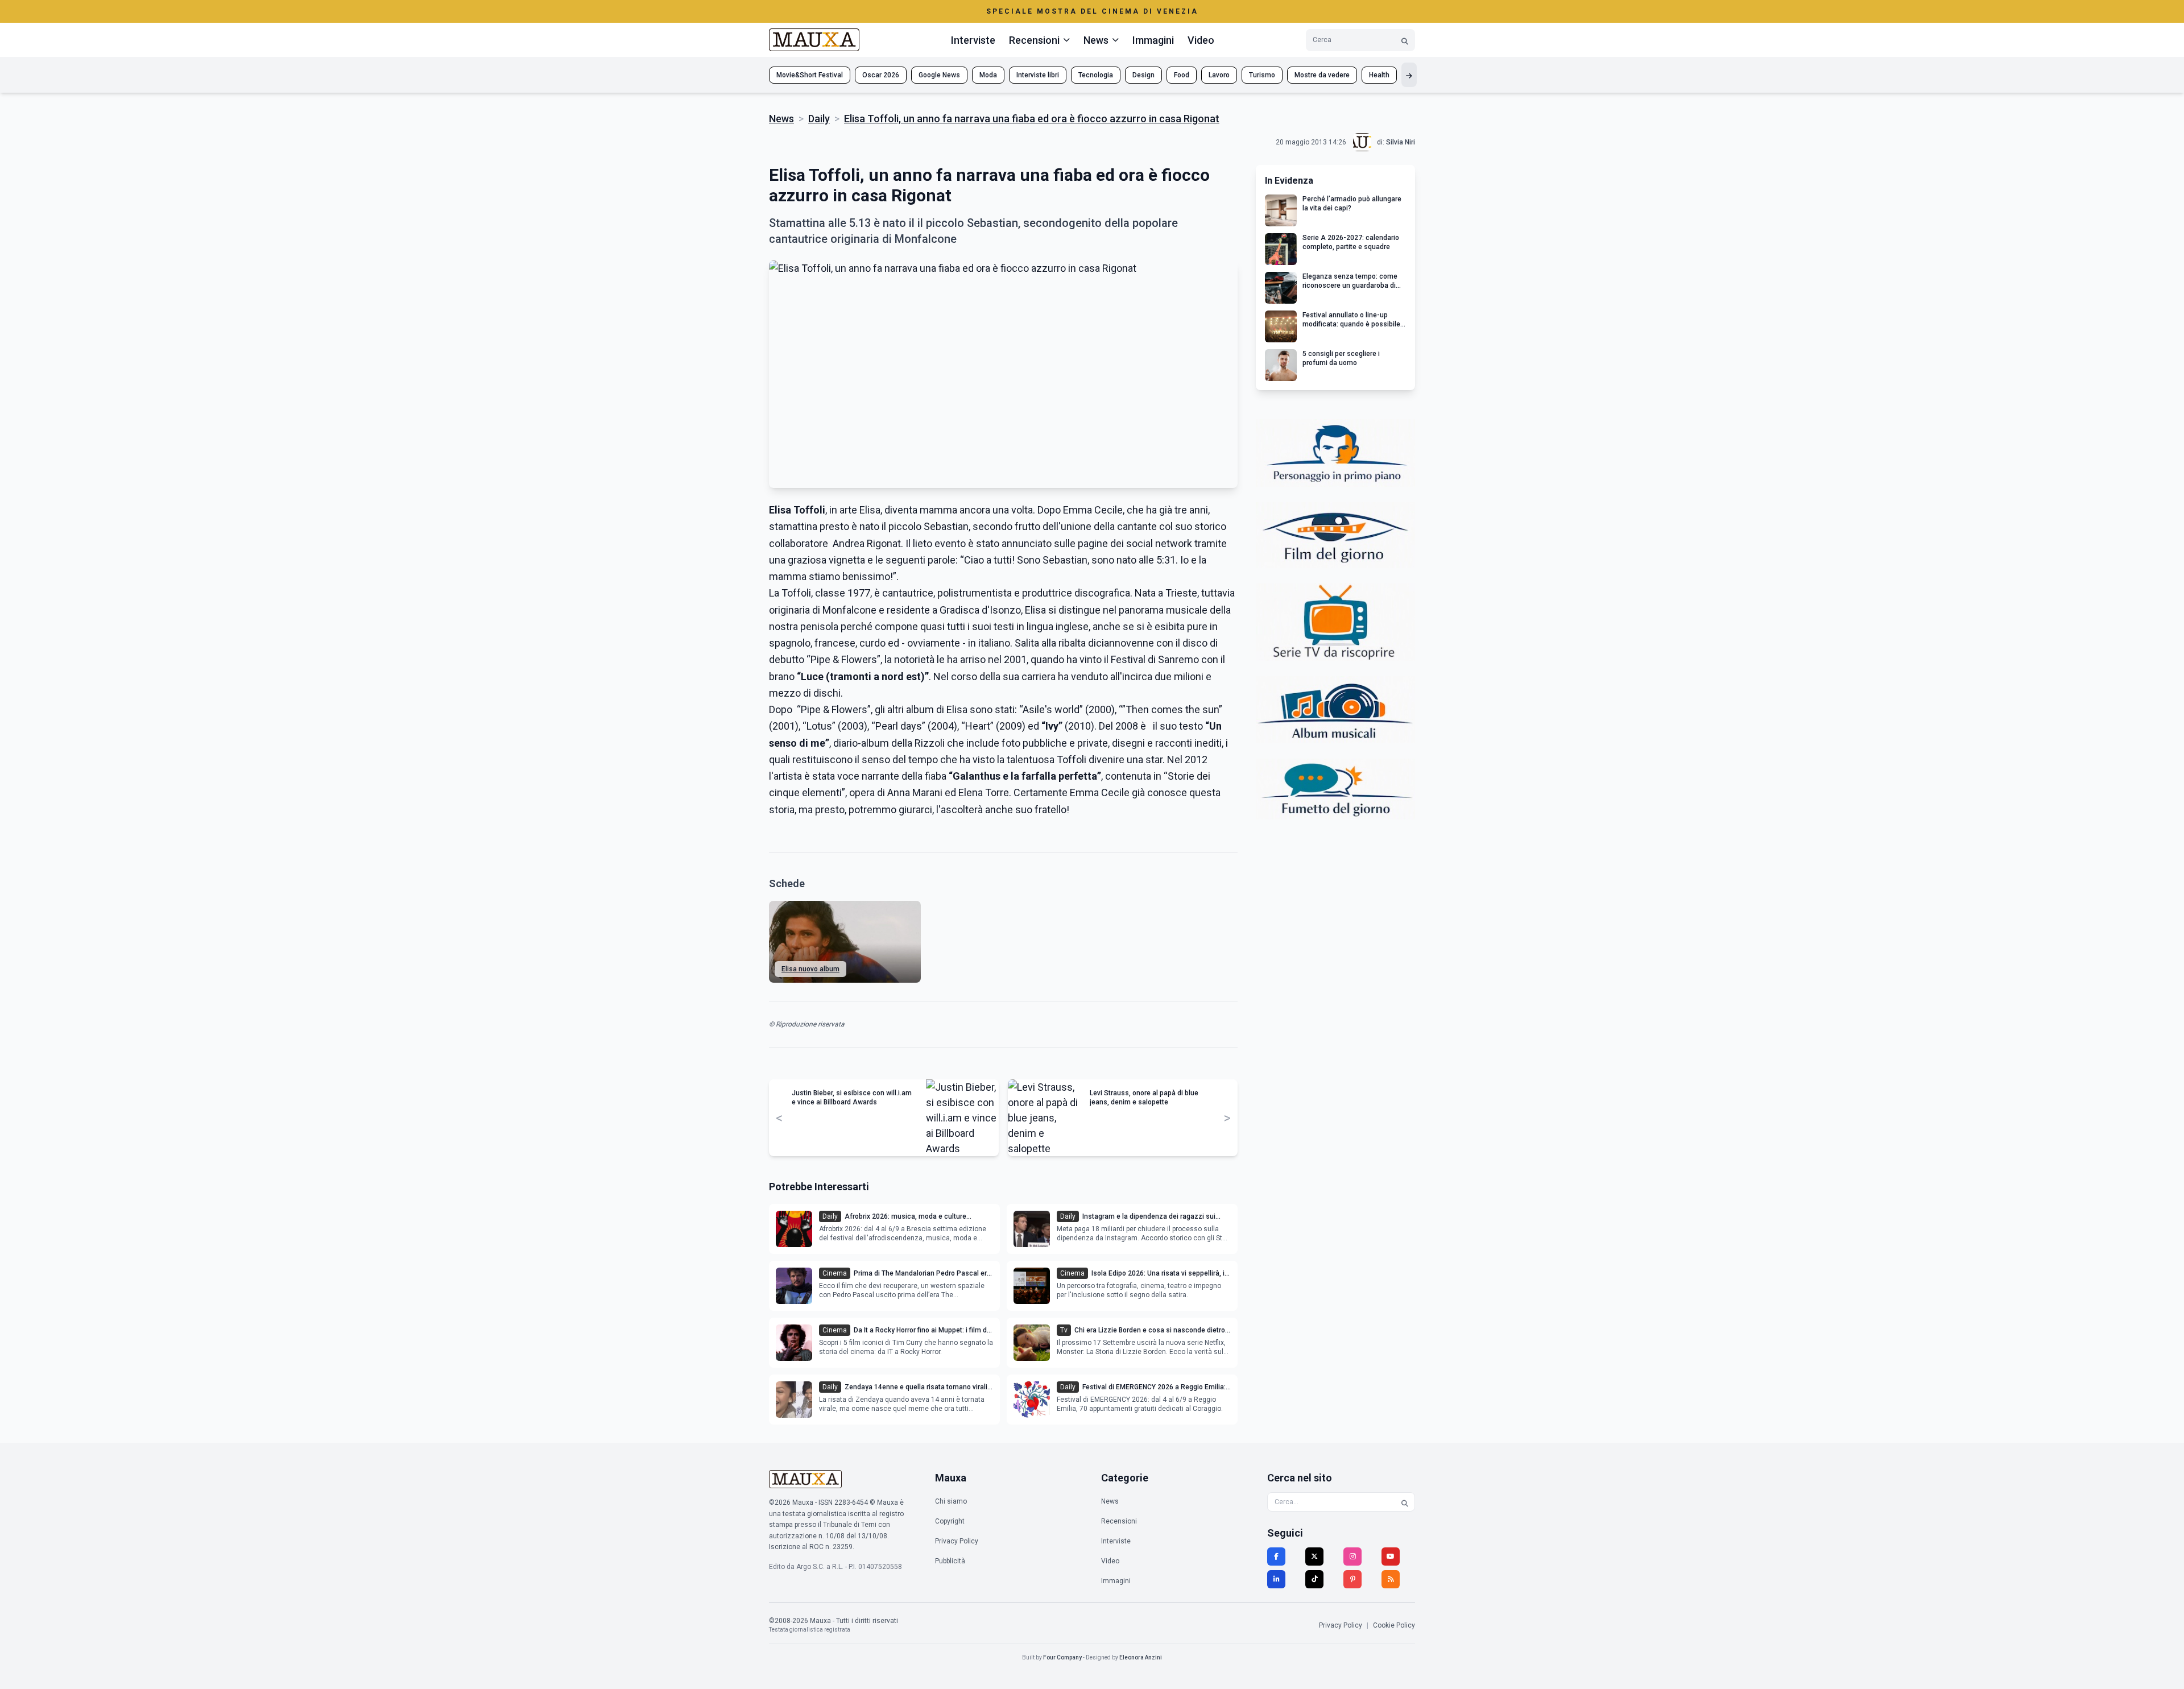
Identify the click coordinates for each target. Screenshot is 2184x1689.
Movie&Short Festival (810, 75)
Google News (939, 75)
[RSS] (1391, 1579)
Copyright (950, 1521)
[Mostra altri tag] (1409, 75)
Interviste (973, 40)
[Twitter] (1314, 1556)
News (781, 119)
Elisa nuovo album (810, 969)
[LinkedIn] (1276, 1579)
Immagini (1153, 40)
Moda (988, 75)
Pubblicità (950, 1561)
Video (1201, 40)
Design (1143, 75)
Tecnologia (1096, 75)
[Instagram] (1352, 1556)
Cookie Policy (1394, 1625)
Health (1379, 75)
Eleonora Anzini (1141, 1657)
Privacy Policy (957, 1541)
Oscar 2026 (881, 75)
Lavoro (1219, 75)
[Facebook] (1276, 1556)
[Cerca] (1405, 40)
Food (1182, 75)
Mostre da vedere (1322, 75)
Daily (819, 119)
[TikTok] (1314, 1579)
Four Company (1062, 1657)
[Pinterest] (1352, 1579)
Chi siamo (951, 1501)
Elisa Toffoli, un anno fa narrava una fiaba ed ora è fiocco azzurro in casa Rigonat (1032, 119)
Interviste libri (1038, 75)
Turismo (1262, 75)
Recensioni (1119, 1521)
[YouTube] (1391, 1556)
